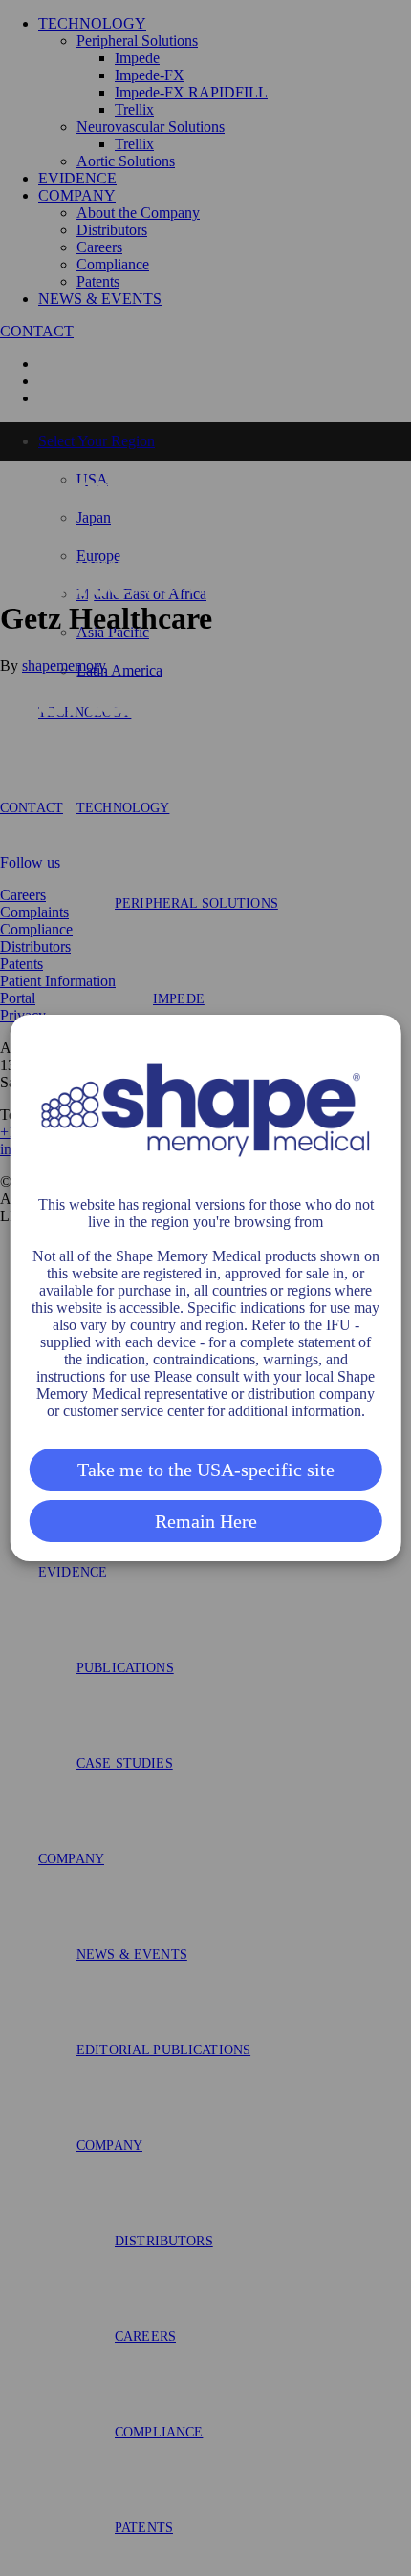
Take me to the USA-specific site (206, 1470)
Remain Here (206, 1521)
